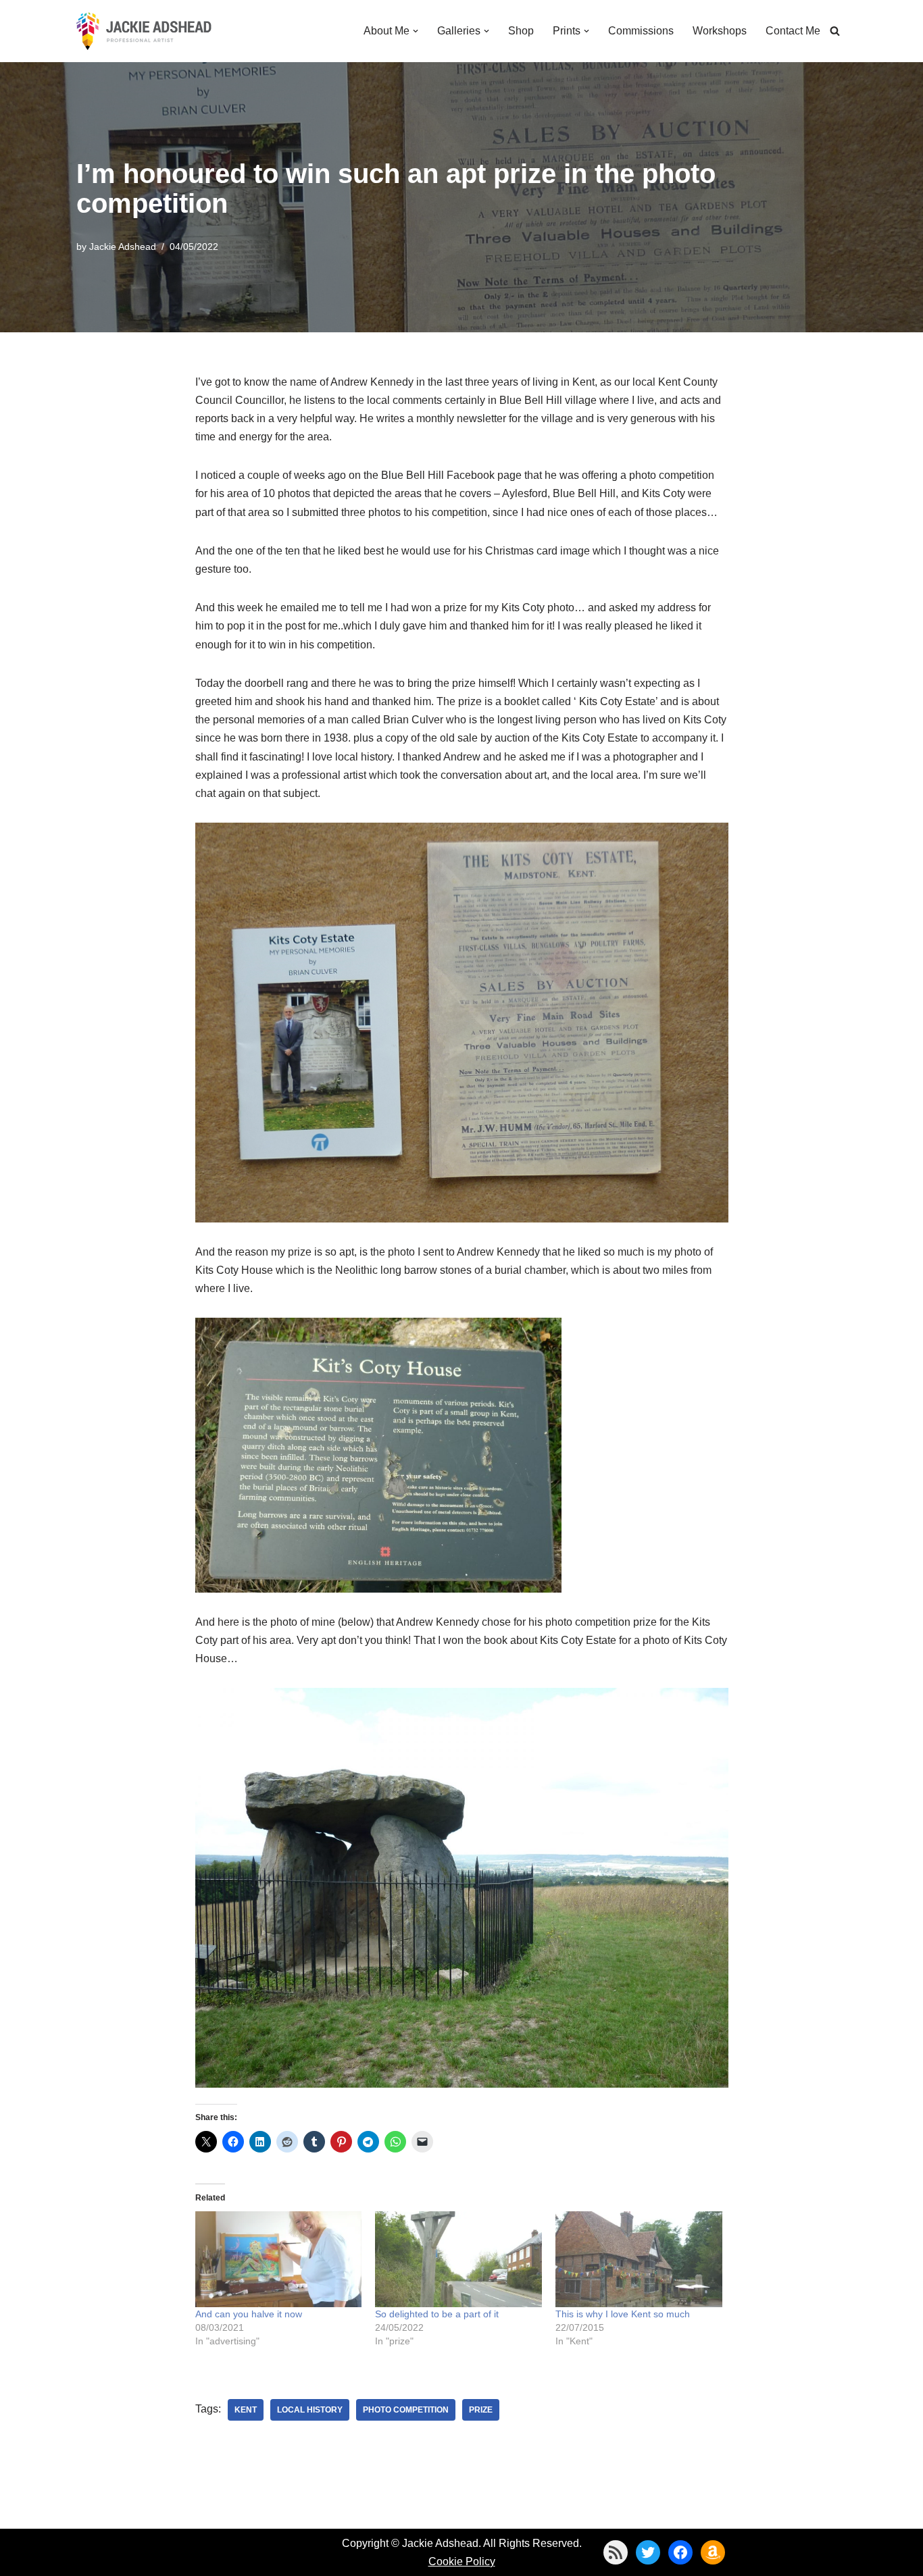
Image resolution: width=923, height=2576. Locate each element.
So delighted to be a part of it (437, 2314)
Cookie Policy (462, 2561)
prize (481, 2410)
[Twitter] (648, 2552)
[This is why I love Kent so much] (639, 2259)
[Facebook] (680, 2552)
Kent (246, 2410)
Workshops (720, 31)
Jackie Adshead (123, 247)
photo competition (406, 2410)
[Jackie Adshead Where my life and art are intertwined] (144, 31)
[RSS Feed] (616, 2552)
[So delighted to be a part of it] (458, 2259)
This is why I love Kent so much (623, 2314)
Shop (521, 31)
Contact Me (793, 31)
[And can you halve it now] (279, 2259)
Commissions (641, 31)
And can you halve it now (249, 2314)
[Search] (835, 31)
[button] (416, 31)
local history (310, 2410)
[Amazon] (713, 2552)
